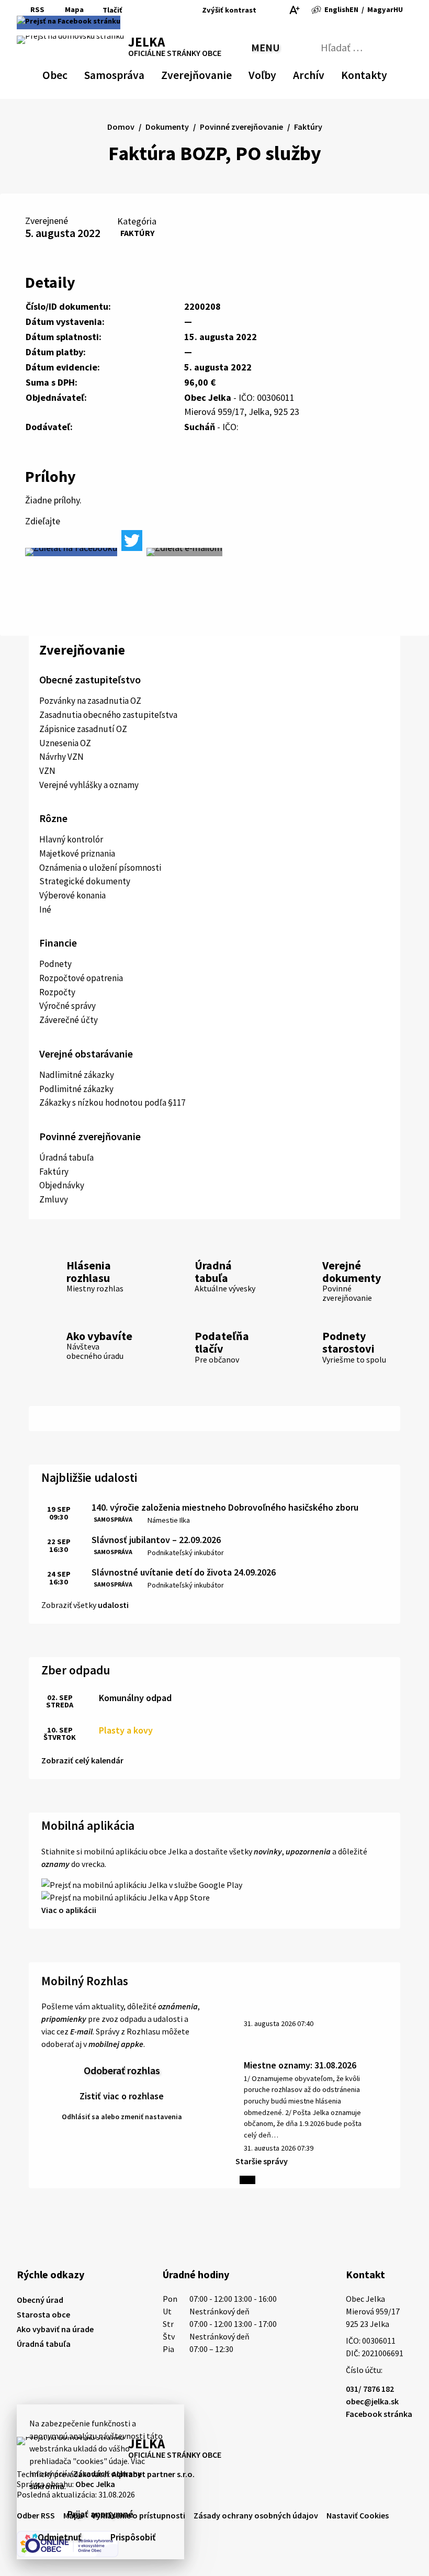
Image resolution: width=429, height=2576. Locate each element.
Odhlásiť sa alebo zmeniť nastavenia (122, 2117)
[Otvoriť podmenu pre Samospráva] (139, 73)
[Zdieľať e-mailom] (184, 552)
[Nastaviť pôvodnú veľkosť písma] (280, 10)
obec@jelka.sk (372, 2401)
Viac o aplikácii (69, 1910)
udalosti (113, 1605)
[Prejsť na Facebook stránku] (69, 23)
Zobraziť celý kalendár (82, 1760)
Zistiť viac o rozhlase (122, 2096)
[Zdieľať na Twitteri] (132, 541)
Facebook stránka (379, 2414)
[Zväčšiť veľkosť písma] (294, 10)
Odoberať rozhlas (122, 2070)
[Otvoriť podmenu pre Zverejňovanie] (227, 73)
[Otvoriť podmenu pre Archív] (319, 73)
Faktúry (137, 233)
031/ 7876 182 (370, 2389)
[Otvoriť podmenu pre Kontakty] (378, 73)
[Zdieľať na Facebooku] (71, 552)
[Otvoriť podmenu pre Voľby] (271, 73)
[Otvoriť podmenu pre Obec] (62, 73)
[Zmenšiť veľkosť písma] (267, 10)
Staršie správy (262, 2161)
